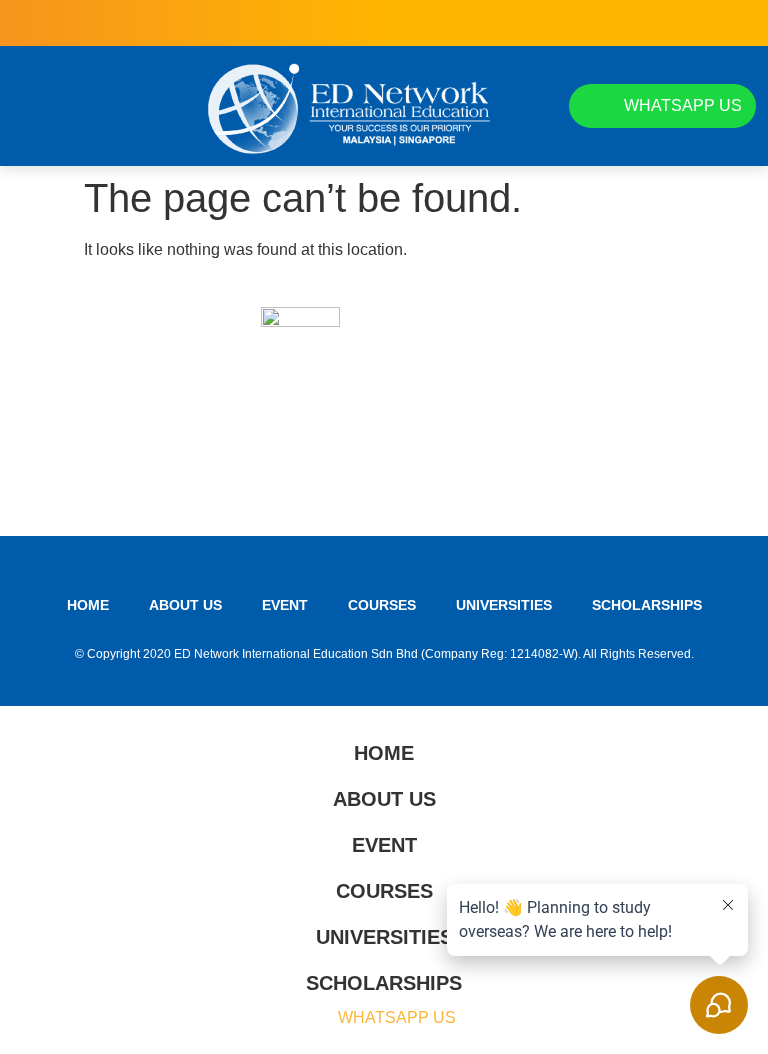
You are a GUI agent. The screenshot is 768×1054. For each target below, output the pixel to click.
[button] (30, 106)
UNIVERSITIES (504, 605)
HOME (88, 605)
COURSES (382, 605)
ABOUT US (185, 605)
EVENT (285, 605)
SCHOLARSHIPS (647, 605)
